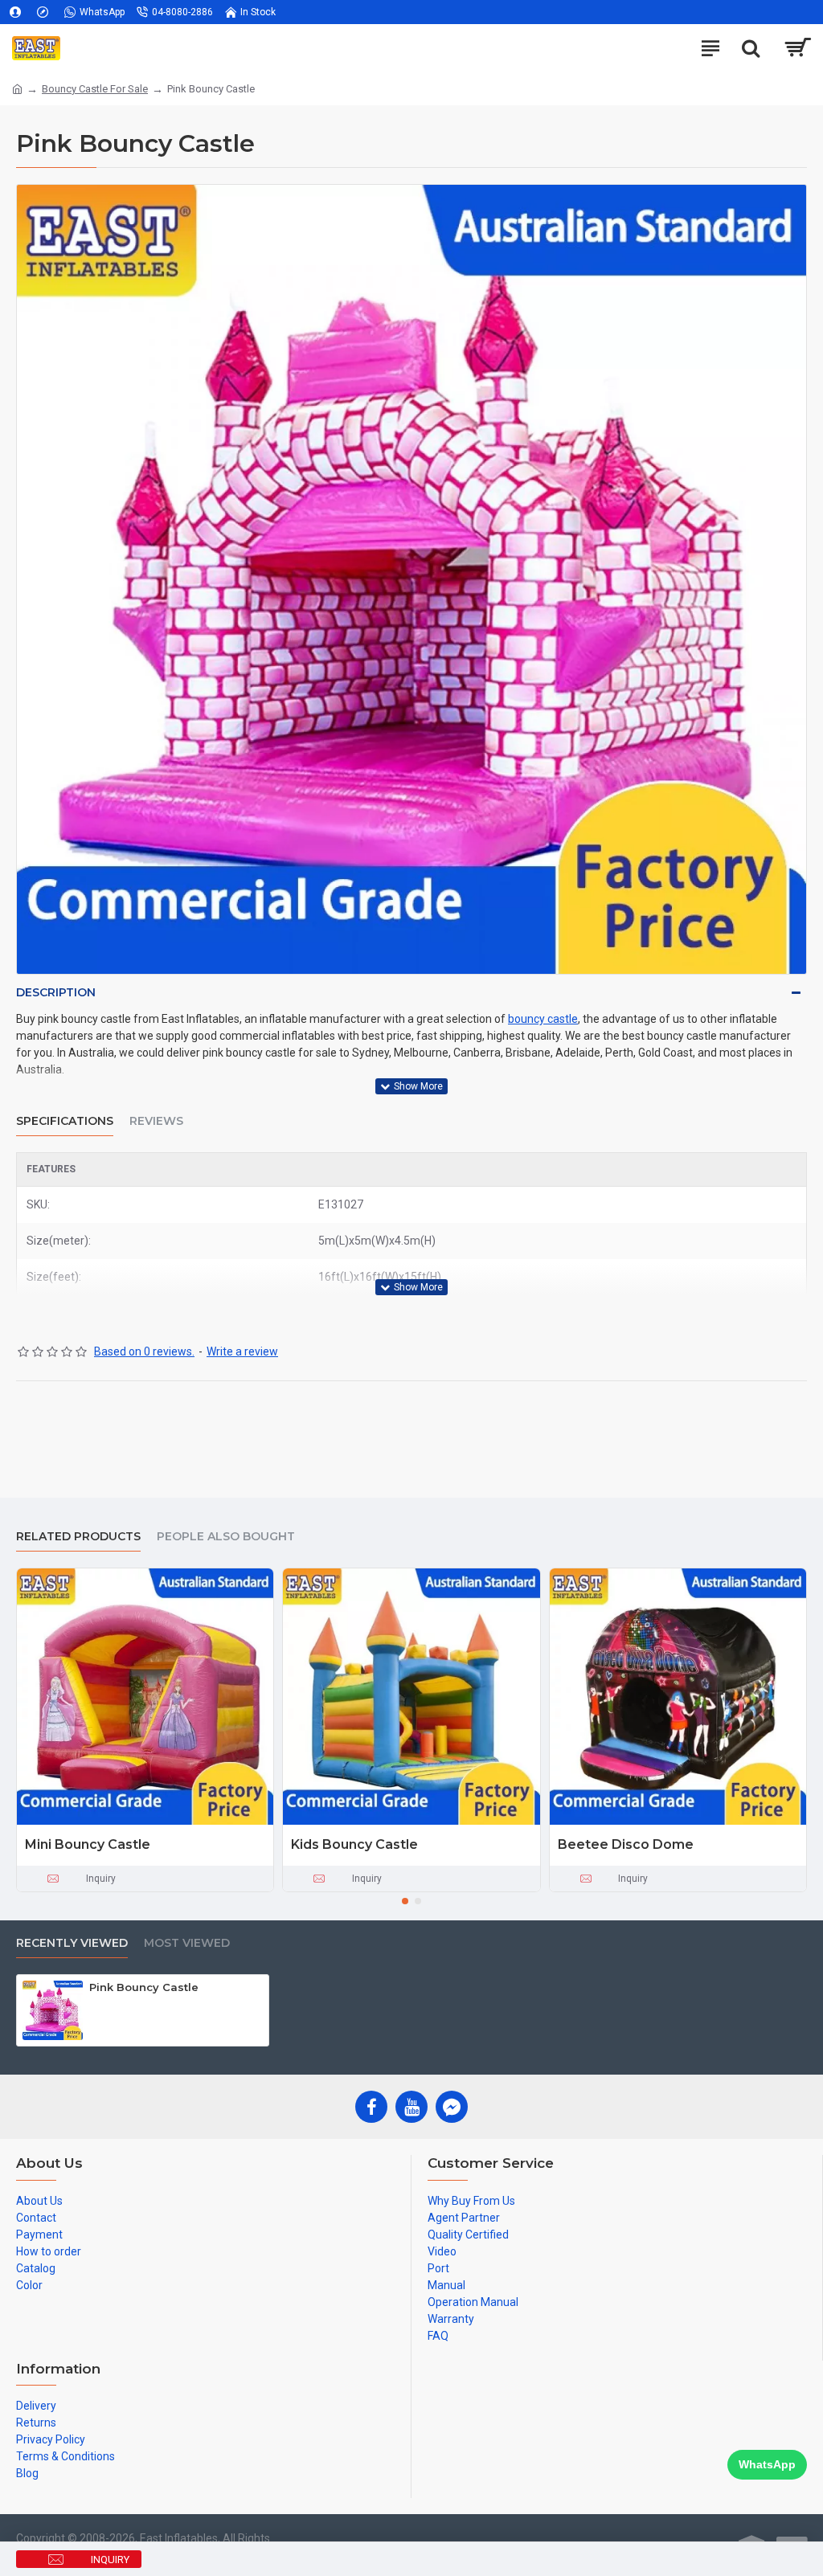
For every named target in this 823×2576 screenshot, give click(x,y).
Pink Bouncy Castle (144, 1987)
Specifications (65, 1121)
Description (56, 992)
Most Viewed (187, 1943)
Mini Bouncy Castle (88, 1844)
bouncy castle (543, 1019)
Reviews (156, 1121)
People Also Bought (226, 1537)
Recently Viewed (72, 1943)
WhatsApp (767, 2464)
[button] (405, 1901)
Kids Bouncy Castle (354, 1844)
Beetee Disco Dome (626, 1844)
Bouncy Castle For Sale (95, 89)
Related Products (78, 1537)
